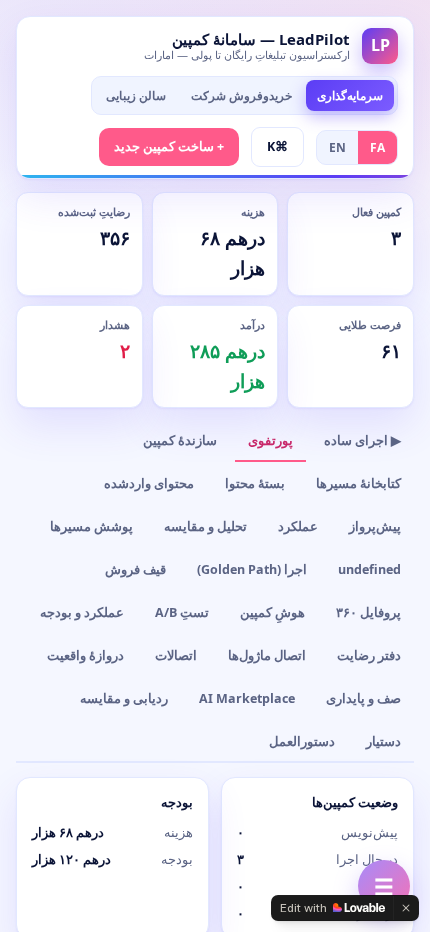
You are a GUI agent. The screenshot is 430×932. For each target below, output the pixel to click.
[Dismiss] (406, 908)
